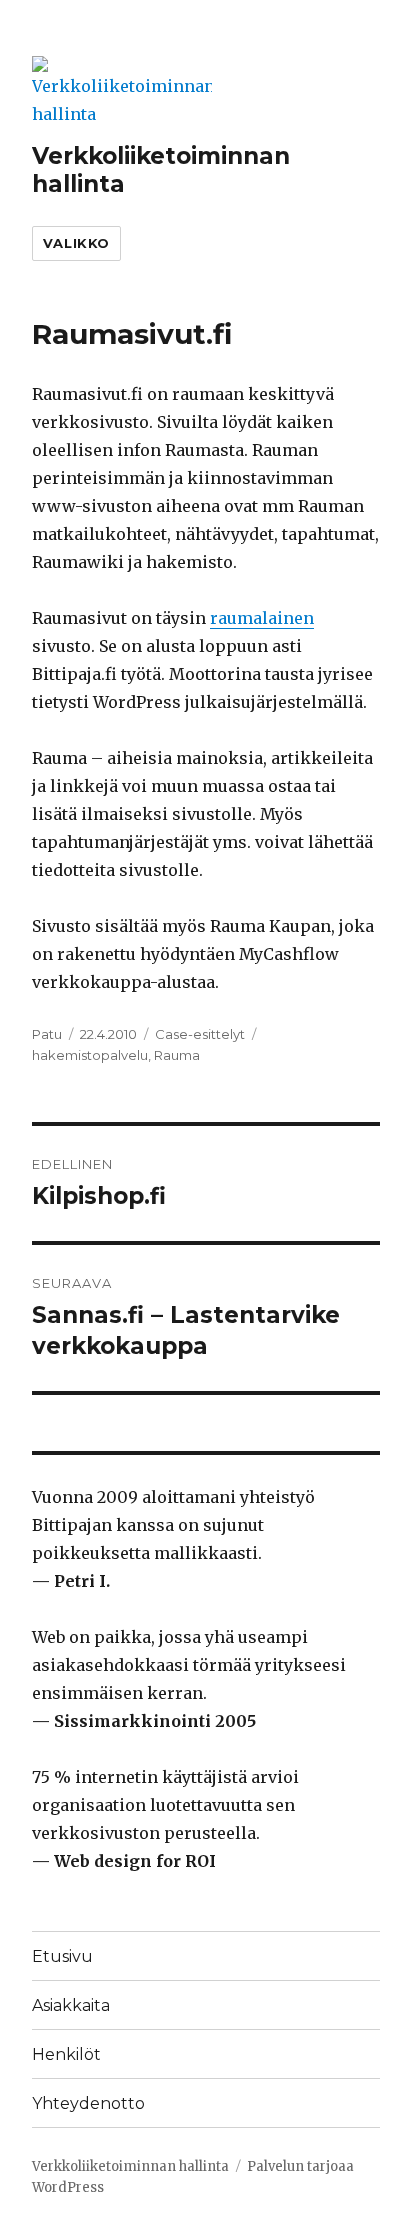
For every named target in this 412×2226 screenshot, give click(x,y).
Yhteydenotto (88, 2103)
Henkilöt (66, 2054)
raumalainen (262, 618)
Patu (47, 1034)
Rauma (177, 1055)
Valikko (76, 243)
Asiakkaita (71, 2005)
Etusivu (62, 1956)
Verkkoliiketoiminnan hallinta (130, 2166)
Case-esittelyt (200, 1034)
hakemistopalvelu (90, 1055)
